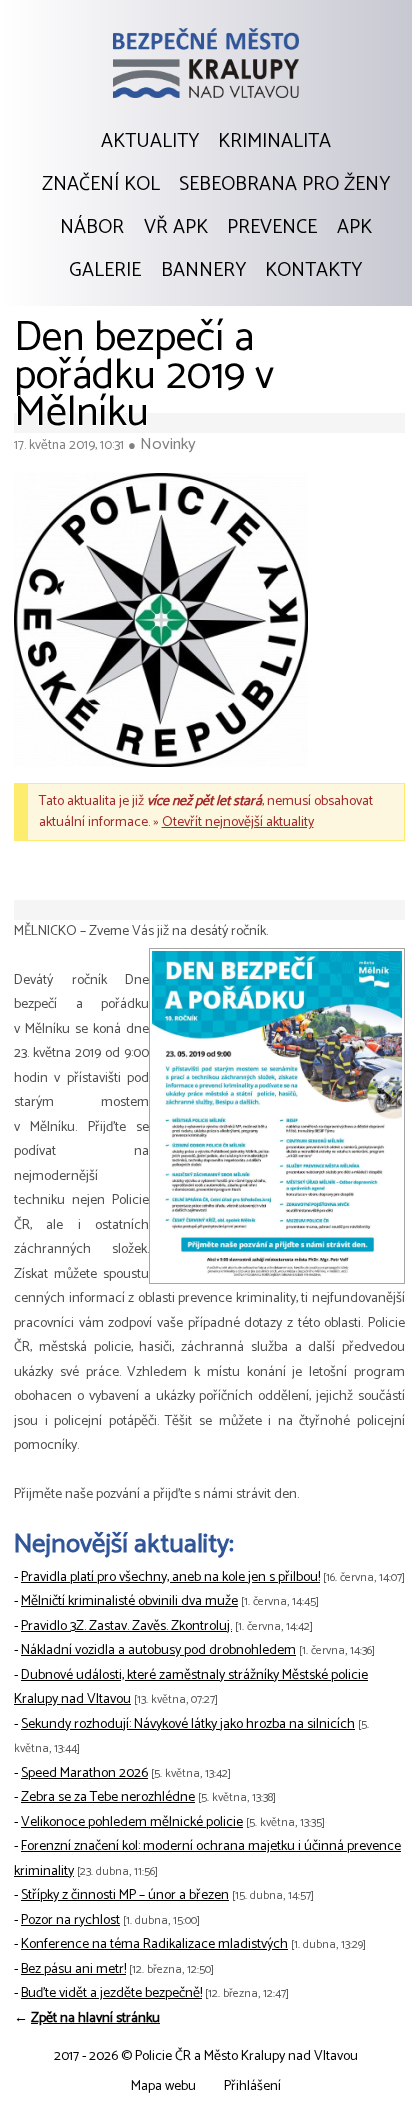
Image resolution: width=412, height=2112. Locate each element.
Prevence (272, 228)
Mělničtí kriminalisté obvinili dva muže (129, 1601)
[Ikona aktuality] (161, 625)
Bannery (203, 271)
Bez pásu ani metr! (73, 1969)
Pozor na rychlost (70, 1920)
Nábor (92, 228)
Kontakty (313, 271)
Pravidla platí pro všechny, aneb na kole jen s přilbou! (170, 1577)
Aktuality (150, 142)
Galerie (105, 271)
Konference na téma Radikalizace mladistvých (154, 1944)
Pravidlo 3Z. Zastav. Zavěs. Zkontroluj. (126, 1626)
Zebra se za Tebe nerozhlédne (108, 1797)
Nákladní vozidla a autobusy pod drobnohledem (158, 1650)
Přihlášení (252, 2086)
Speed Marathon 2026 (84, 1773)
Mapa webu (163, 2086)
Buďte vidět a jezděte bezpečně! (111, 1993)
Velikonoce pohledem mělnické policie (132, 1822)
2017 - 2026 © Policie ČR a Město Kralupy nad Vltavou (206, 2056)
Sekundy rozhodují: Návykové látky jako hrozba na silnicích (188, 1724)
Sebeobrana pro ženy (284, 185)
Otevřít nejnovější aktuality (238, 822)
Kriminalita (274, 142)
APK (354, 228)
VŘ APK (176, 228)
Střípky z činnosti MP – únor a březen (125, 1895)
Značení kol (101, 185)
